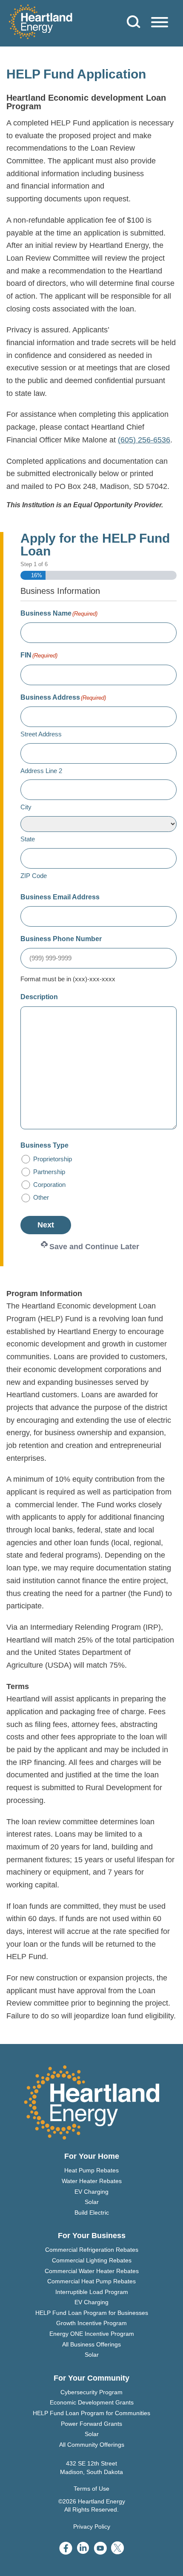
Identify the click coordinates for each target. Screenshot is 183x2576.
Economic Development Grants (92, 2402)
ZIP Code (34, 876)
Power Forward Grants (91, 2424)
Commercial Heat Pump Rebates (91, 2281)
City (26, 807)
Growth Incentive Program (91, 2323)
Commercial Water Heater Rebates (92, 2271)
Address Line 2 (41, 771)
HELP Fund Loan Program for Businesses (92, 2313)
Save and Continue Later (94, 1247)
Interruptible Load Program (92, 2292)
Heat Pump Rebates (91, 2170)
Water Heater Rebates (92, 2181)
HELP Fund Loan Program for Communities (91, 2413)
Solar (92, 2202)
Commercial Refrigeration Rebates (92, 2250)
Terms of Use (91, 2489)
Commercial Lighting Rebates (92, 2260)
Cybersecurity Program (91, 2392)
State (28, 839)
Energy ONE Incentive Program (92, 2334)
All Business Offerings (91, 2344)
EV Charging (91, 2192)
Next (46, 1225)
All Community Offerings (92, 2445)
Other (41, 1197)
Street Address (41, 734)
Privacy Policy (92, 2527)
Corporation (49, 1185)
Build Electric (92, 2213)
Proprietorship (53, 1159)
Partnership (49, 1172)
